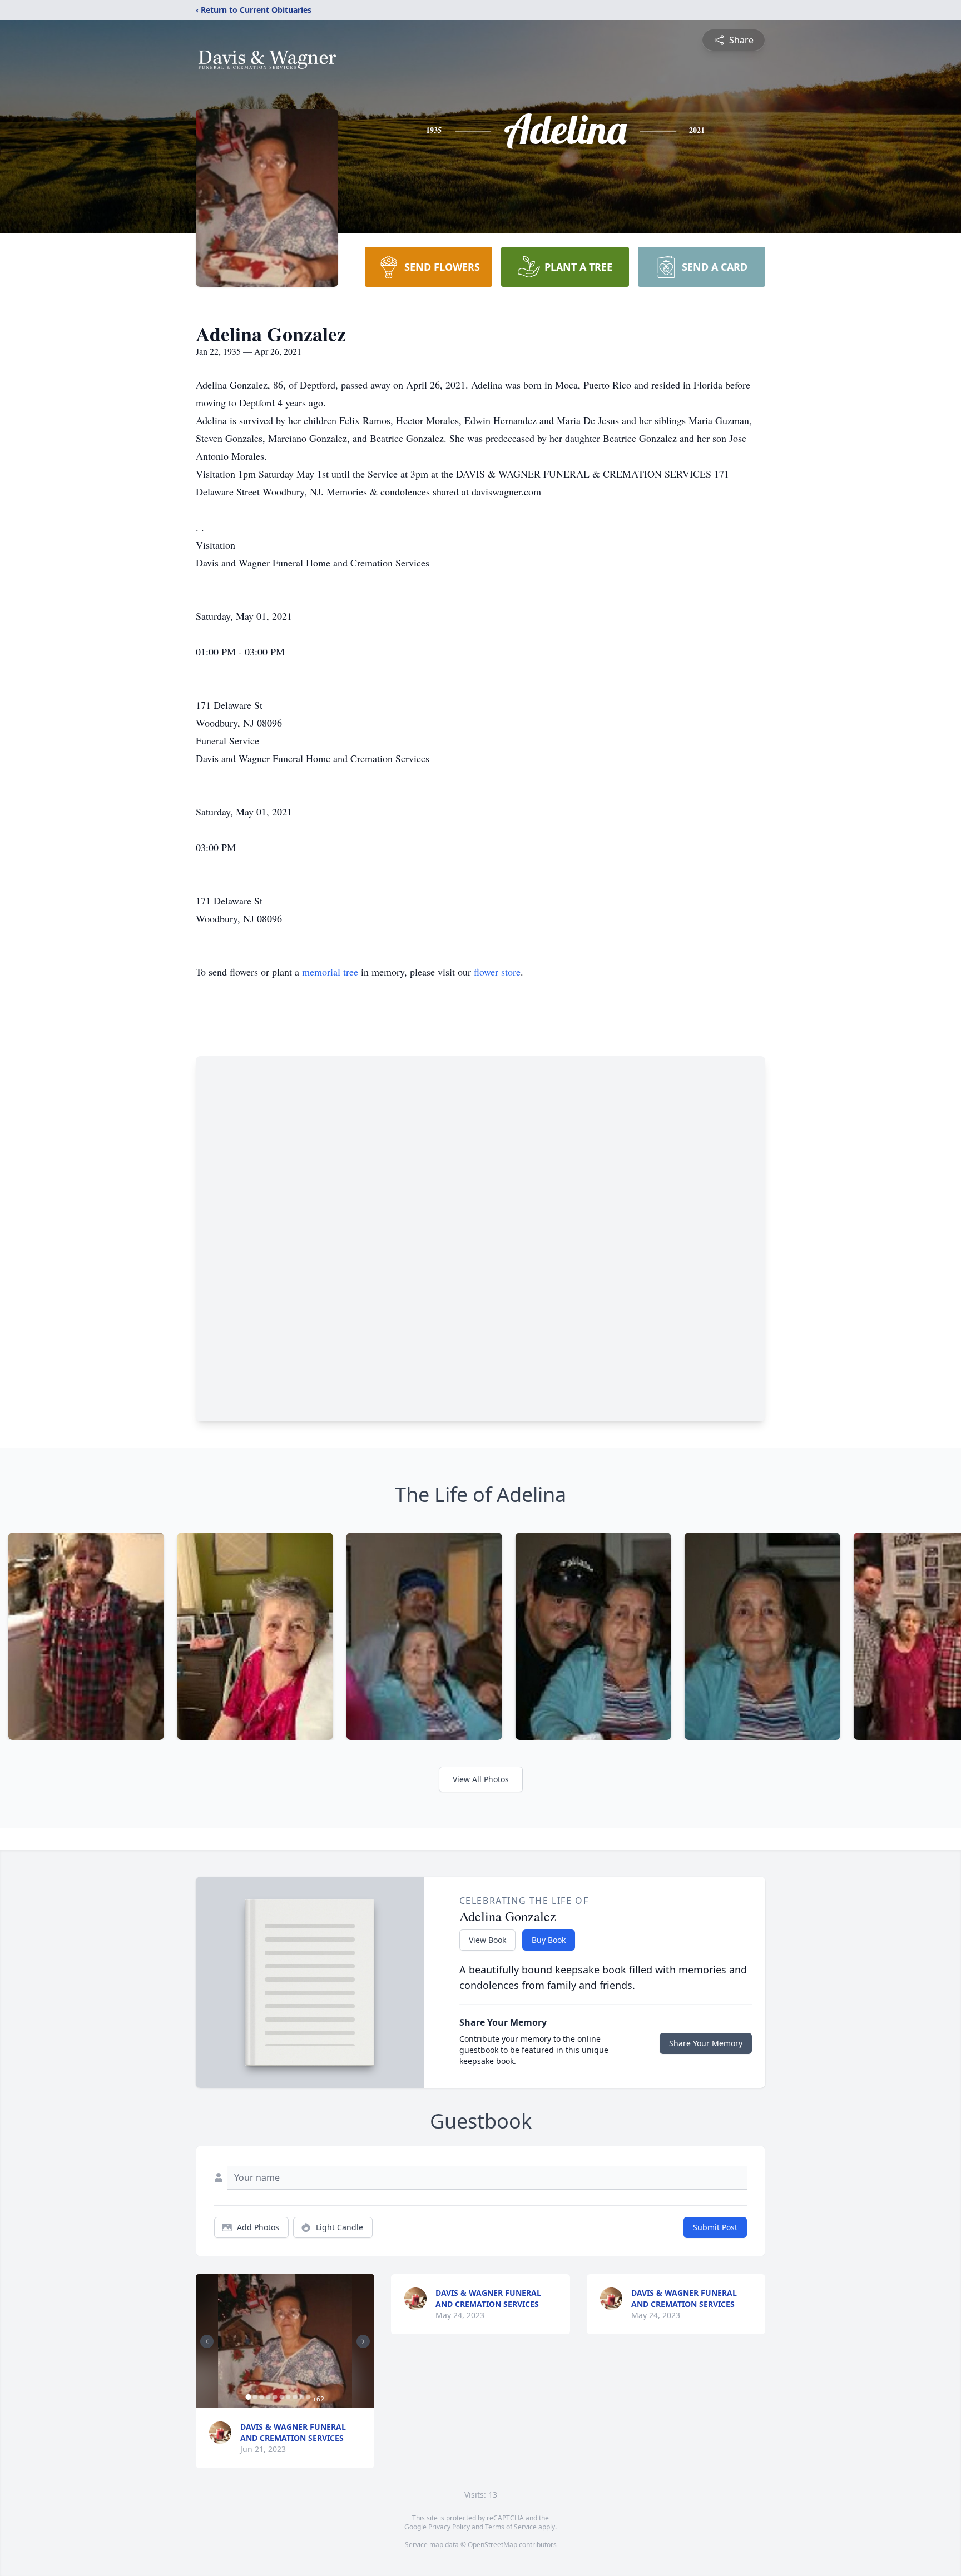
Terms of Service (511, 2527)
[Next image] (363, 2341)
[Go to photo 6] (281, 2397)
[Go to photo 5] (275, 2397)
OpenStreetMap (492, 2545)
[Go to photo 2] (255, 2397)
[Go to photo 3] (261, 2397)
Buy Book (549, 1940)
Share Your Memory (706, 2043)
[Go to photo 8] (295, 2397)
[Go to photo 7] (288, 2397)
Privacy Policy (449, 2527)
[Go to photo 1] (248, 2397)
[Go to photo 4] (268, 2397)
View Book (487, 1940)
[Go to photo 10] (308, 2397)
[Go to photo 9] (301, 2397)
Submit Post (715, 2227)
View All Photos (481, 1779)
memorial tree (330, 972)
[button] (285, 2341)
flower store (497, 972)
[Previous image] (207, 2341)
